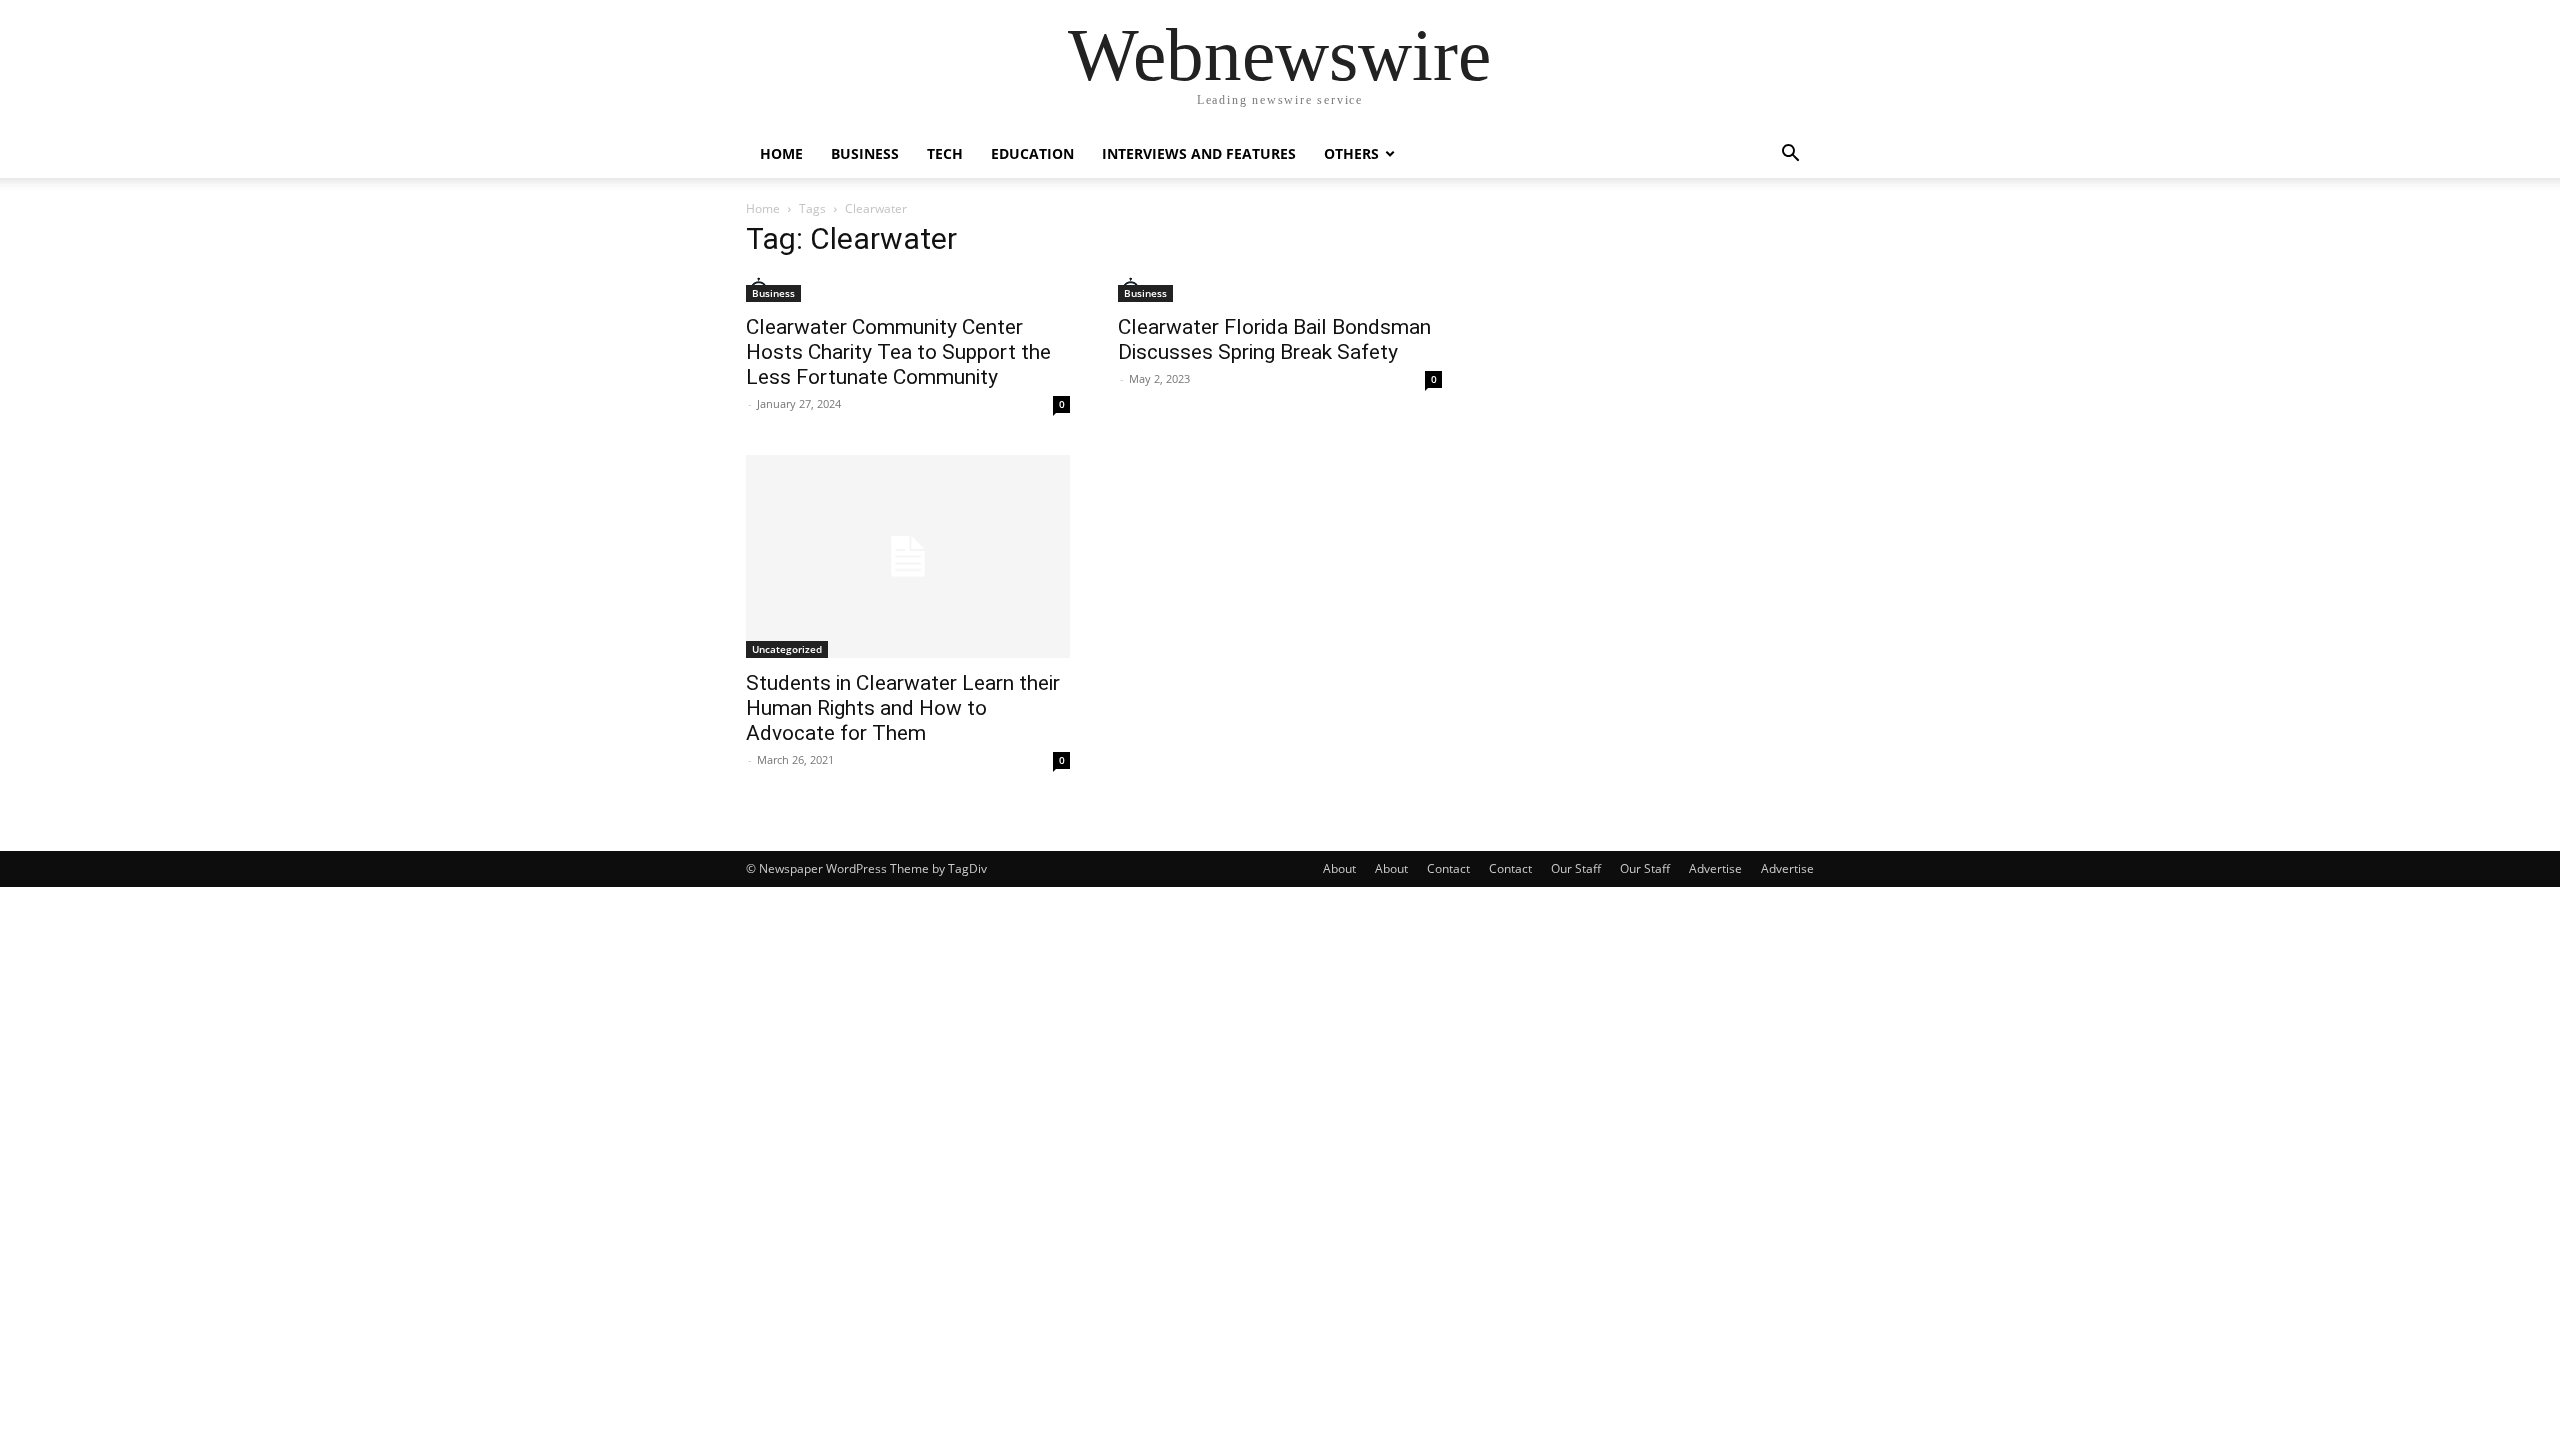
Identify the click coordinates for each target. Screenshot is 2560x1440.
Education (1032, 153)
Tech (945, 153)
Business (865, 153)
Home (781, 153)
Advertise (1715, 868)
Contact (1448, 868)
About (1339, 868)
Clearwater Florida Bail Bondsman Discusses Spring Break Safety (1274, 339)
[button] (1790, 155)
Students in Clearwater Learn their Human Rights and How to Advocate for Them (903, 708)
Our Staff (1576, 868)
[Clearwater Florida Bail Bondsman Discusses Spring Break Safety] (1280, 289)
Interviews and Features (1199, 153)
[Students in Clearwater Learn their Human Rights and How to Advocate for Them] (908, 556)
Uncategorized (787, 649)
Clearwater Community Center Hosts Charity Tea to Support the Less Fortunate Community (898, 352)
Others (1351, 153)
